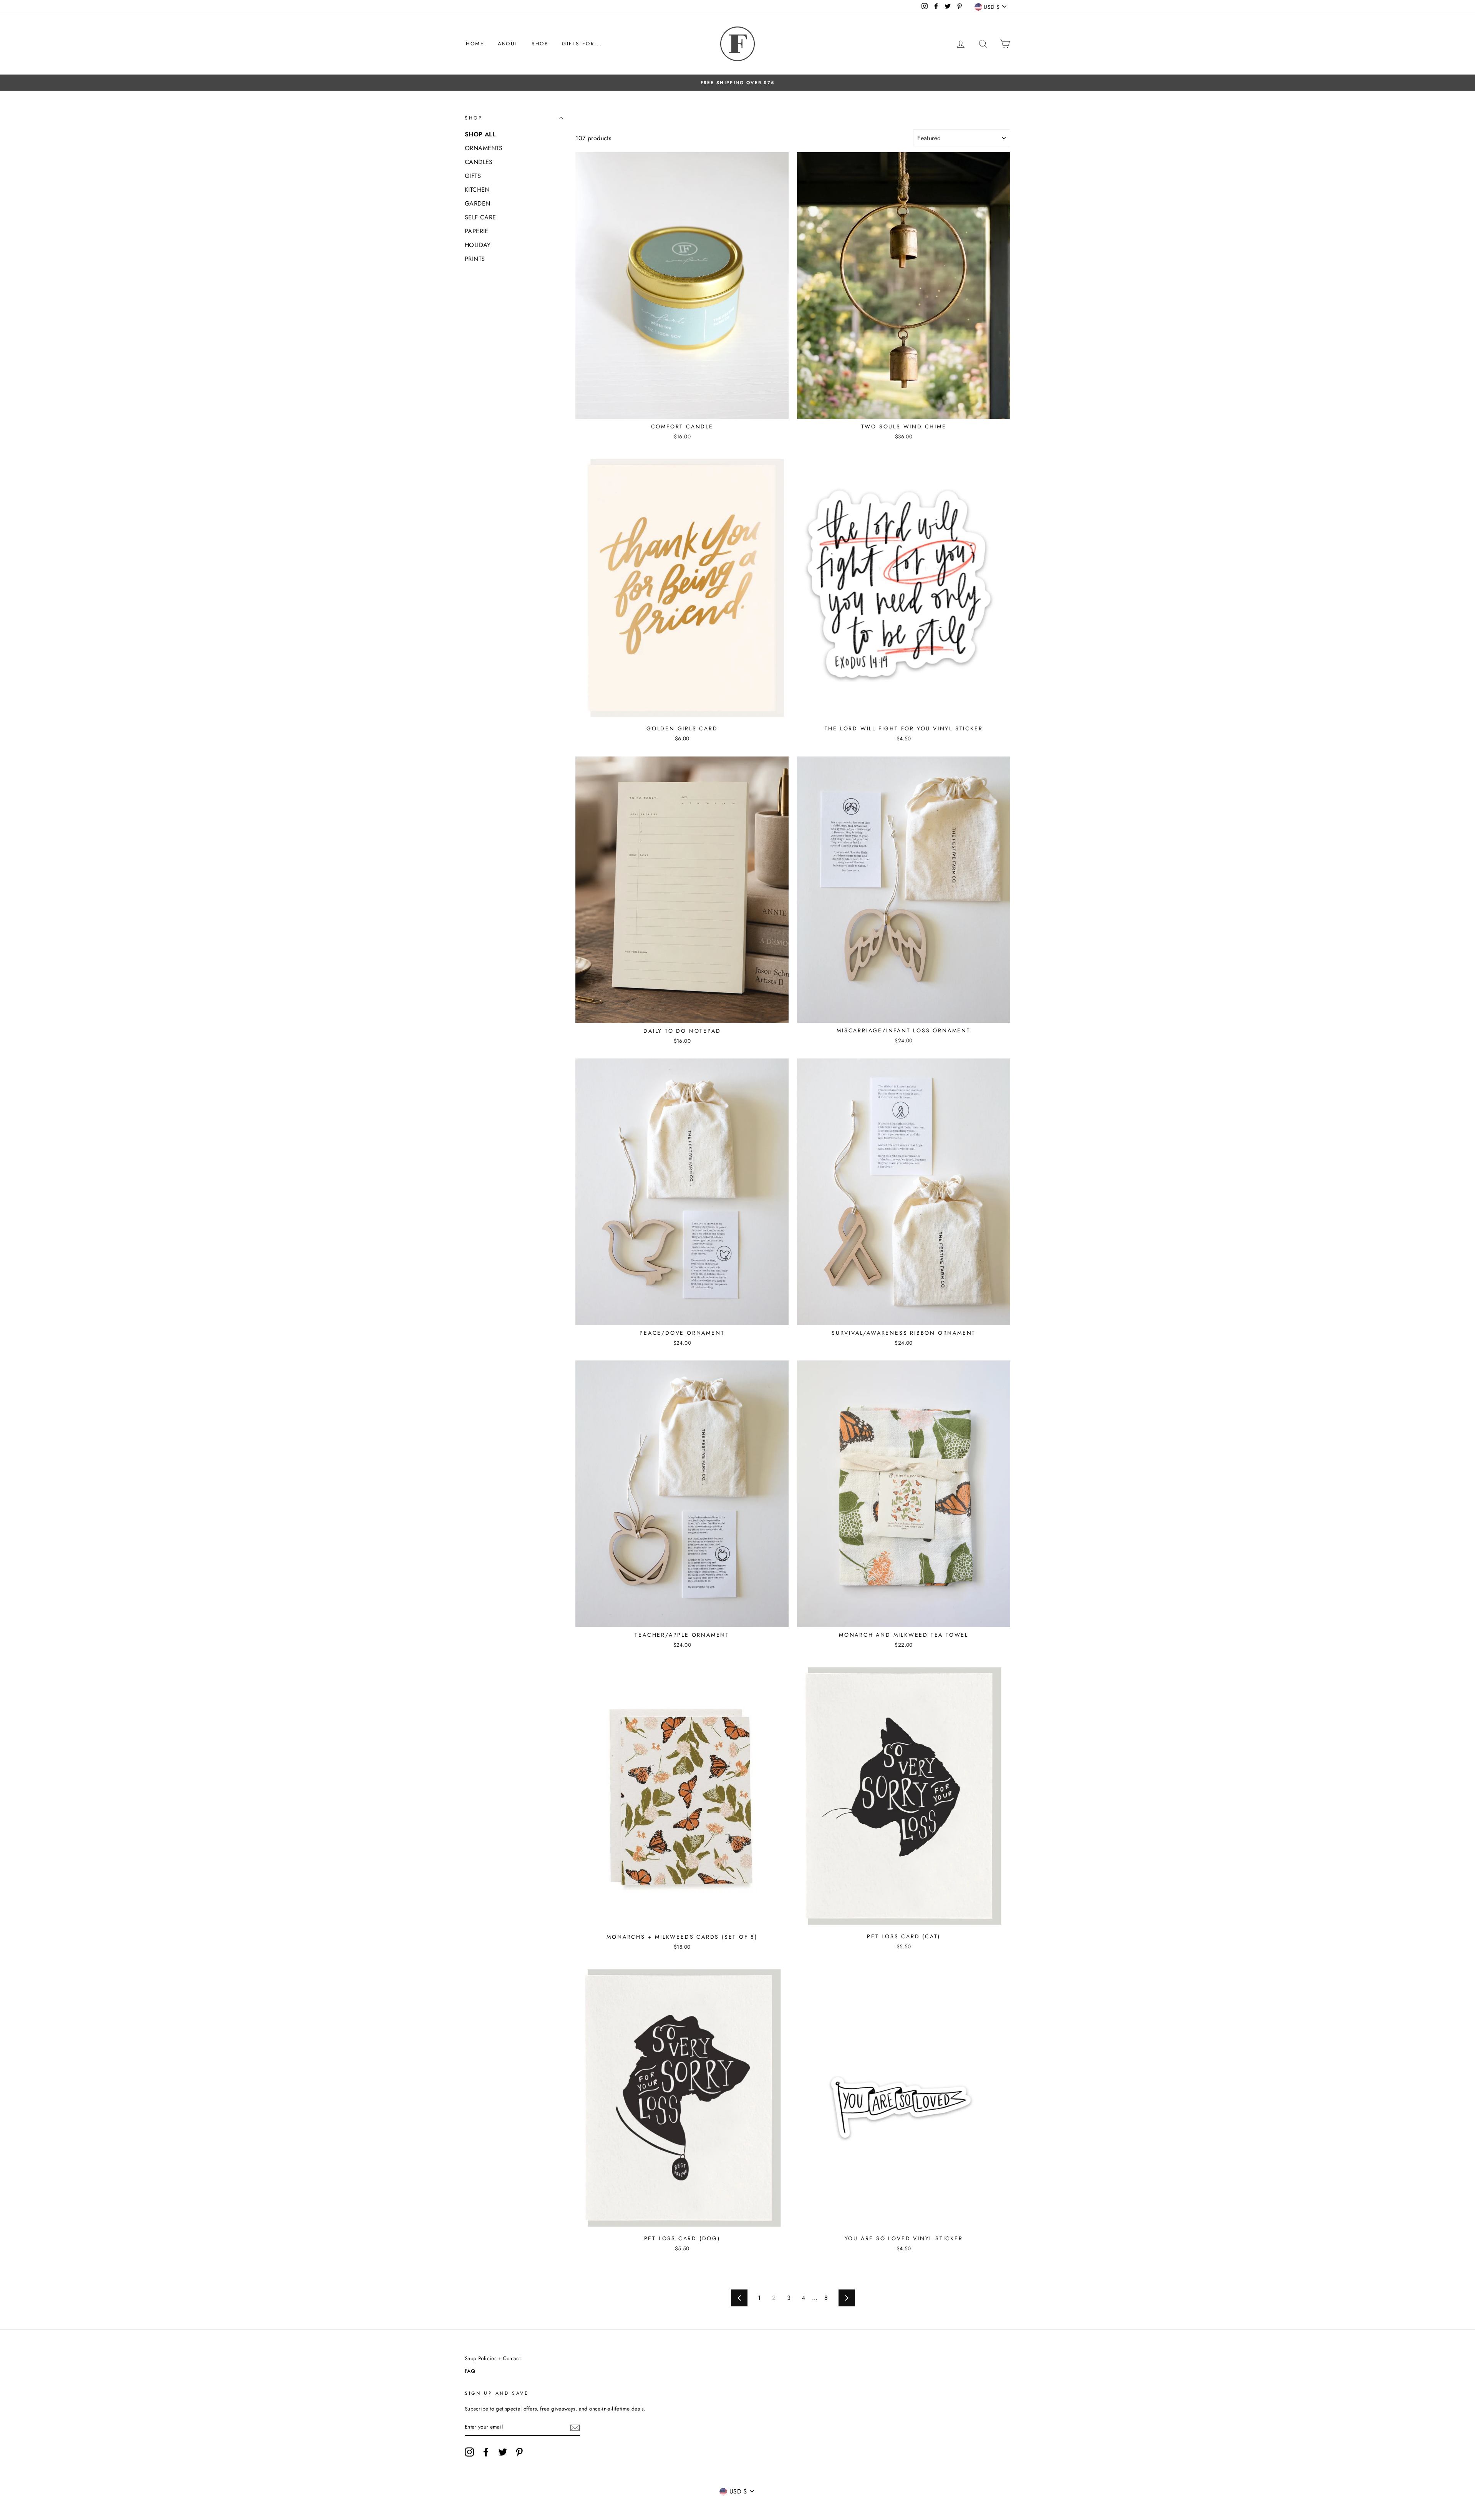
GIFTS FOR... (582, 44)
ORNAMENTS (484, 148)
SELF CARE (481, 217)
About (508, 44)
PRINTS (475, 259)
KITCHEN (477, 190)
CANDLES (479, 162)
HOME (475, 44)
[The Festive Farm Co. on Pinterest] (519, 2452)
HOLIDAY (478, 245)
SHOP (540, 44)
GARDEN (477, 203)
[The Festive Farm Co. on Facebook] (486, 2452)
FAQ (470, 2371)
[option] (737, 83)
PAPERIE (477, 231)
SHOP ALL (480, 134)
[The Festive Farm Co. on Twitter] (503, 2452)
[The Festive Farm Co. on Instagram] (469, 2452)
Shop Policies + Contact (493, 2358)
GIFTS (473, 176)
